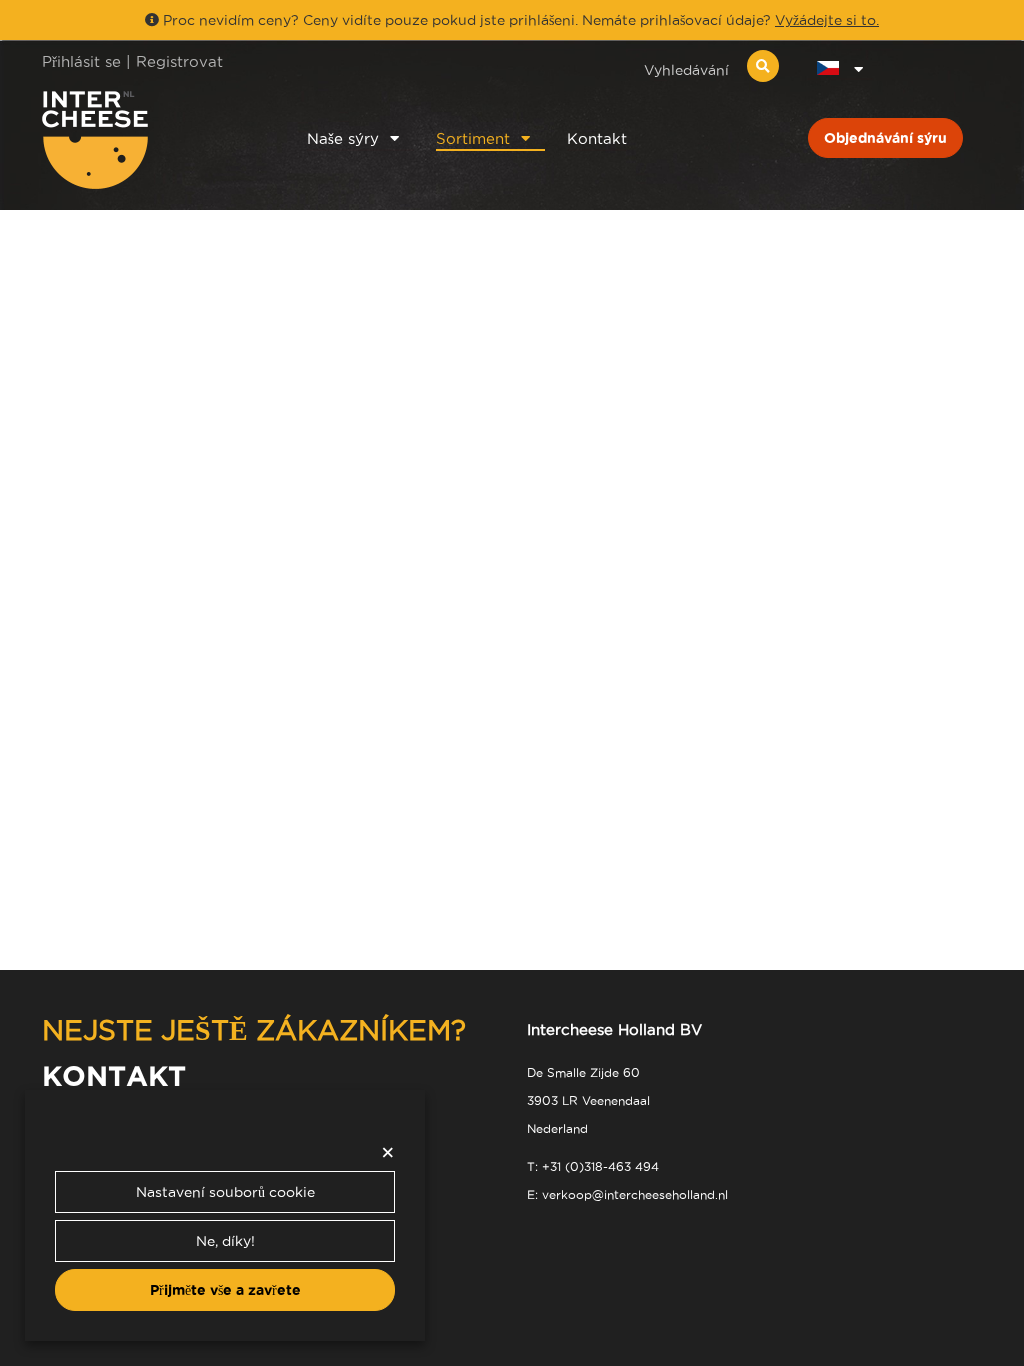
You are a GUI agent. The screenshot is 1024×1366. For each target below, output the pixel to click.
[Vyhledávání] (763, 66)
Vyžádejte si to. (827, 20)
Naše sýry (343, 138)
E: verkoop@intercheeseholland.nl (627, 1194)
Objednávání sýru (885, 138)
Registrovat (179, 61)
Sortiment (473, 138)
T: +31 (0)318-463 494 (593, 1166)
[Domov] (148, 140)
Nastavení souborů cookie (225, 1192)
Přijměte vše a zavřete (225, 1290)
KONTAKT (114, 1075)
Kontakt (597, 138)
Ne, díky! (225, 1241)
